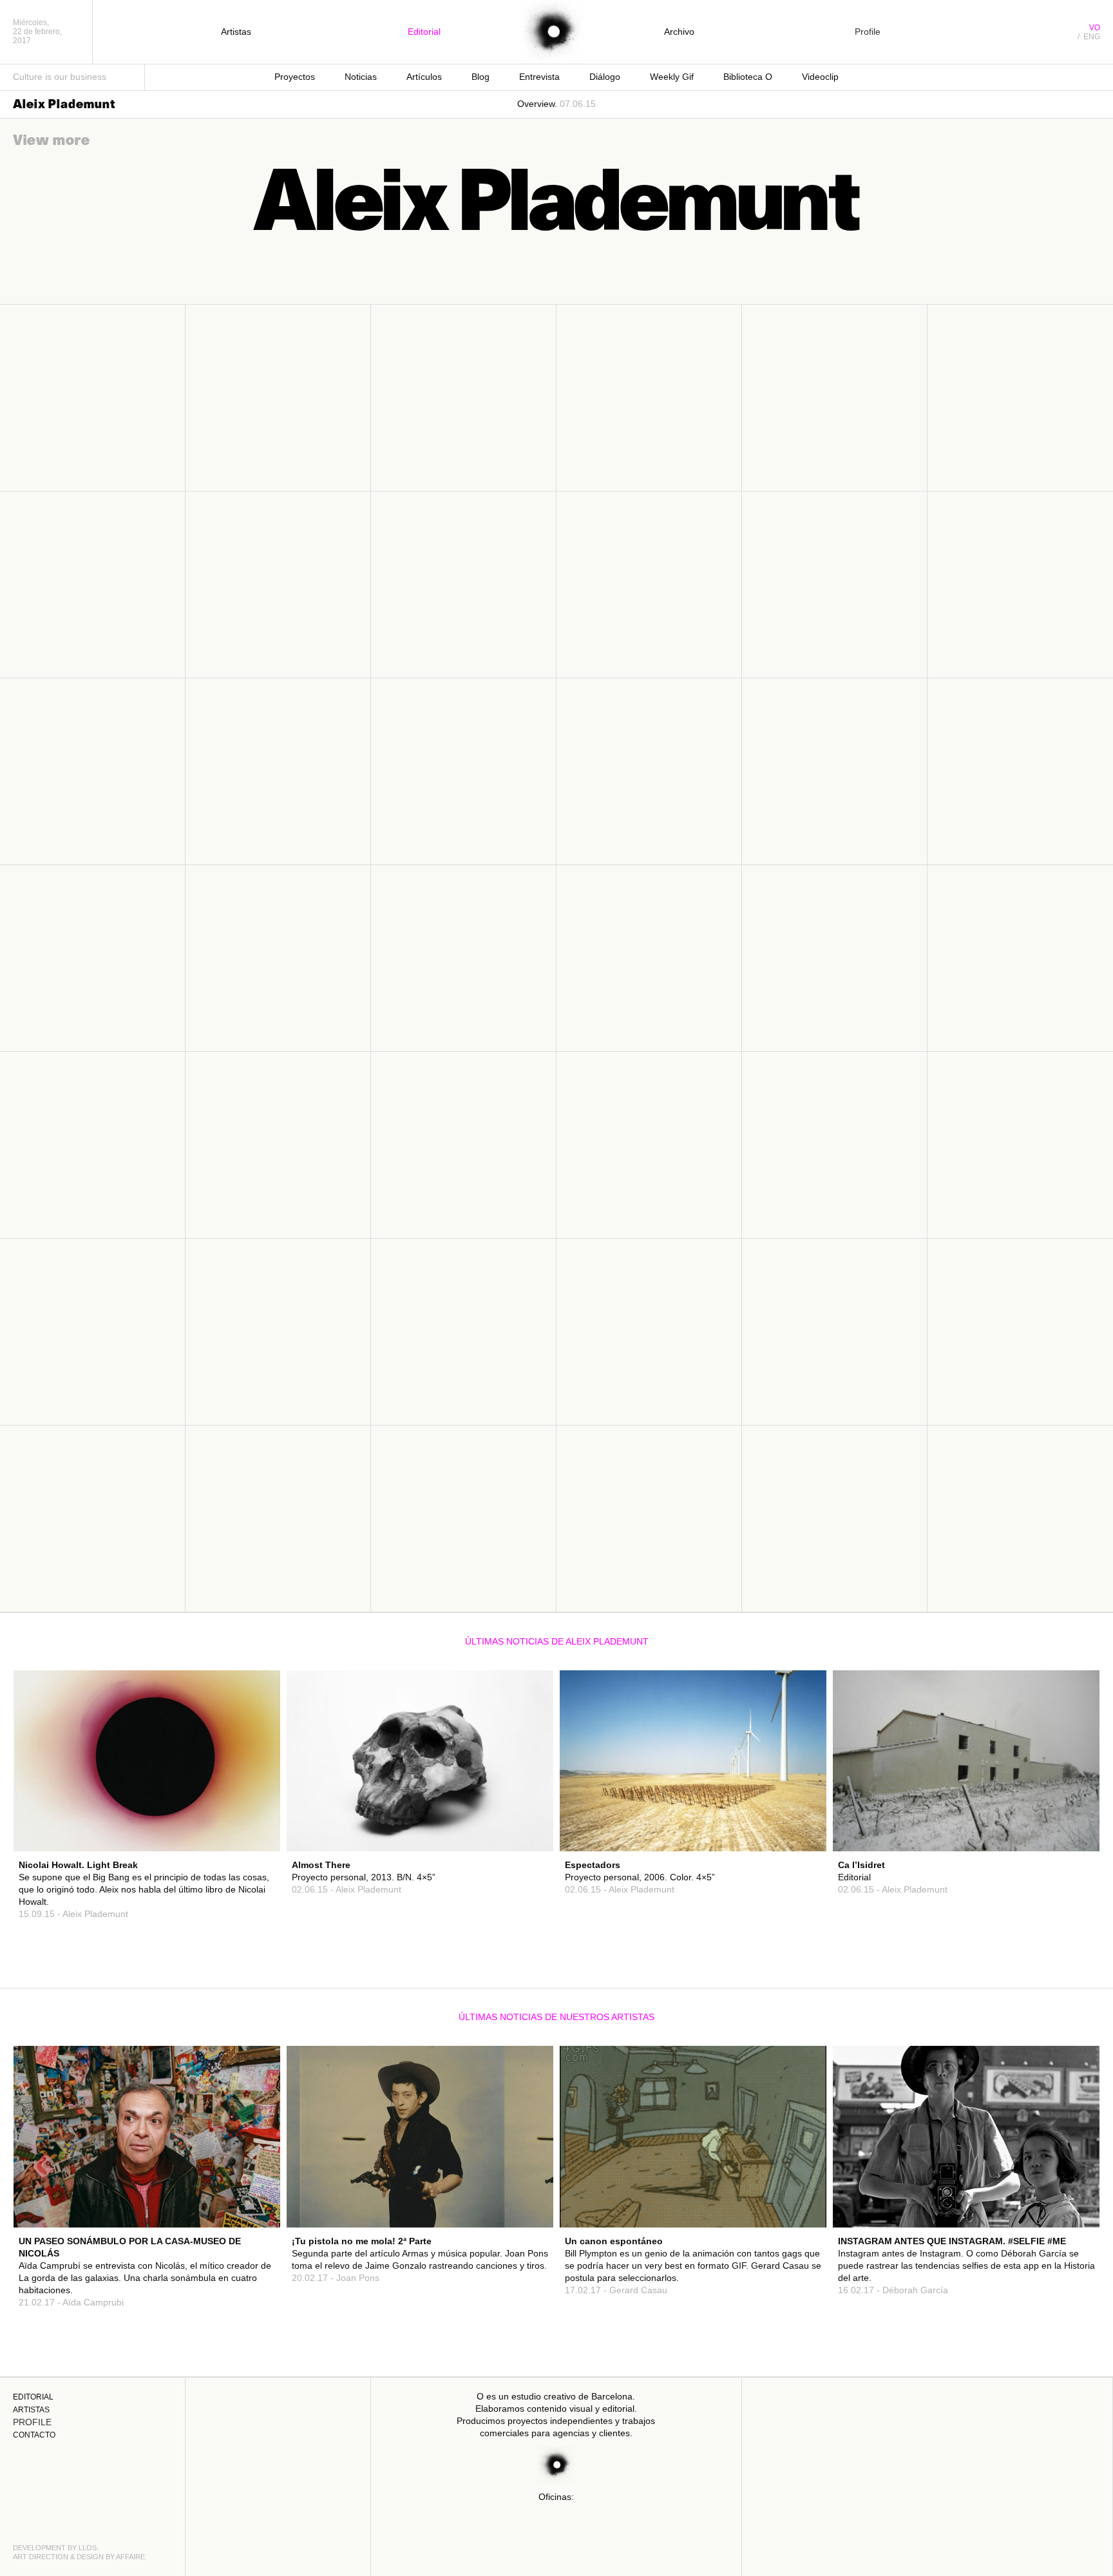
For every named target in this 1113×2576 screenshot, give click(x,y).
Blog (480, 77)
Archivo (679, 32)
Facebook (245, 1798)
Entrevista (539, 77)
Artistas (236, 32)
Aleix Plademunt (64, 104)
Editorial (424, 32)
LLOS (88, 2548)
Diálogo (605, 77)
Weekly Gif (672, 77)
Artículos (424, 77)
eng (1092, 37)
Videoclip (820, 77)
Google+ (248, 1823)
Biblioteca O (748, 77)
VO (1095, 28)
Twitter (250, 1811)
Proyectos (295, 77)
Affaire (130, 2557)
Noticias (361, 77)
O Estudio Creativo (552, 32)
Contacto (34, 2435)
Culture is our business (60, 77)
